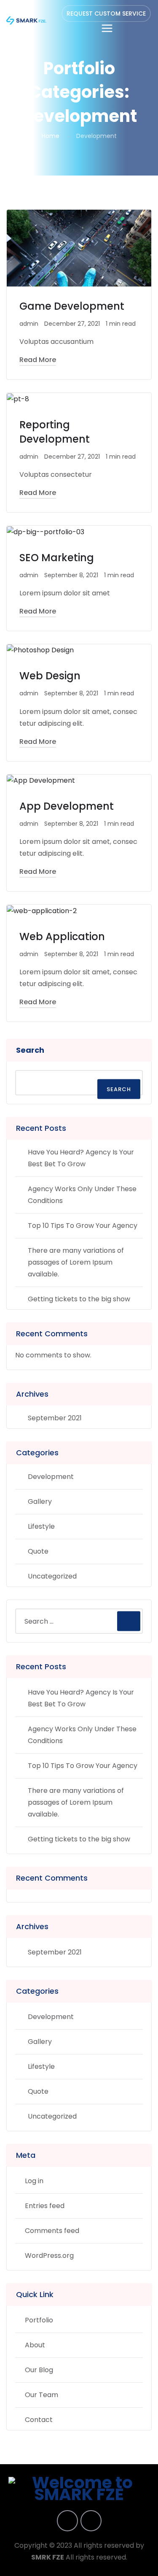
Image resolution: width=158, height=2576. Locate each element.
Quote (38, 1551)
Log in (34, 2181)
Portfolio (39, 2320)
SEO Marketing (57, 558)
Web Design (50, 676)
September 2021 (55, 1418)
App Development (67, 806)
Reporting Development (55, 432)
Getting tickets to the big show (79, 1299)
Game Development (72, 306)
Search (30, 1050)
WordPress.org (49, 2256)
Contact (39, 2420)
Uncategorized (52, 1576)
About (35, 2345)
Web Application (62, 937)
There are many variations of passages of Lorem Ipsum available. (76, 1262)
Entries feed (45, 2206)
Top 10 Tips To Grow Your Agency (83, 1226)
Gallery (40, 1502)
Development (51, 1477)
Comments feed (52, 2231)
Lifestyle (41, 1526)
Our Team (42, 2395)
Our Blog (39, 2370)
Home (51, 136)
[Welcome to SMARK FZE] (26, 20)
